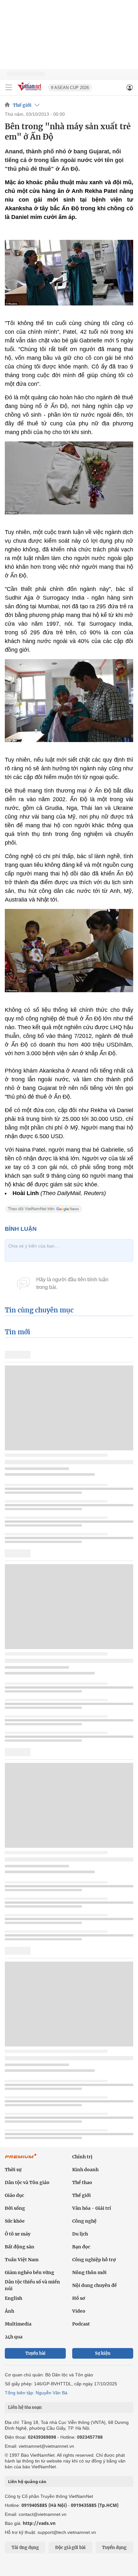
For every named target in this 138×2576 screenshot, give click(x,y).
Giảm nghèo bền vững (30, 2272)
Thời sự (13, 2170)
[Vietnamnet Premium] (21, 2159)
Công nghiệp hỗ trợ (94, 2260)
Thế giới (22, 105)
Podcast (81, 2324)
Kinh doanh (85, 2170)
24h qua (14, 2337)
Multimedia (18, 2324)
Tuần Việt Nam (22, 2260)
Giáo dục (14, 2195)
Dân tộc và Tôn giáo (27, 2182)
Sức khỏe (15, 2221)
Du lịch (80, 2234)
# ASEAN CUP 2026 (70, 88)
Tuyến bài (35, 2353)
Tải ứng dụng (25, 2548)
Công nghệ (84, 2221)
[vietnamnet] (30, 91)
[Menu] (9, 87)
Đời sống (15, 2208)
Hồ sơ (79, 2298)
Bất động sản (20, 2247)
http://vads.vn (39, 2523)
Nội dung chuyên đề (95, 2285)
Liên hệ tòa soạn (25, 2407)
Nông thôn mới (89, 2272)
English (13, 2298)
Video (79, 2311)
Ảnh (9, 2311)
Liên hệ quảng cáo (27, 2481)
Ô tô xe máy (18, 2234)
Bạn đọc (81, 2247)
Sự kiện (103, 2353)
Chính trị (82, 2157)
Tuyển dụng (114, 2548)
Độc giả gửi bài (70, 2548)
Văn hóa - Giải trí (92, 2208)
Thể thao (82, 2182)
